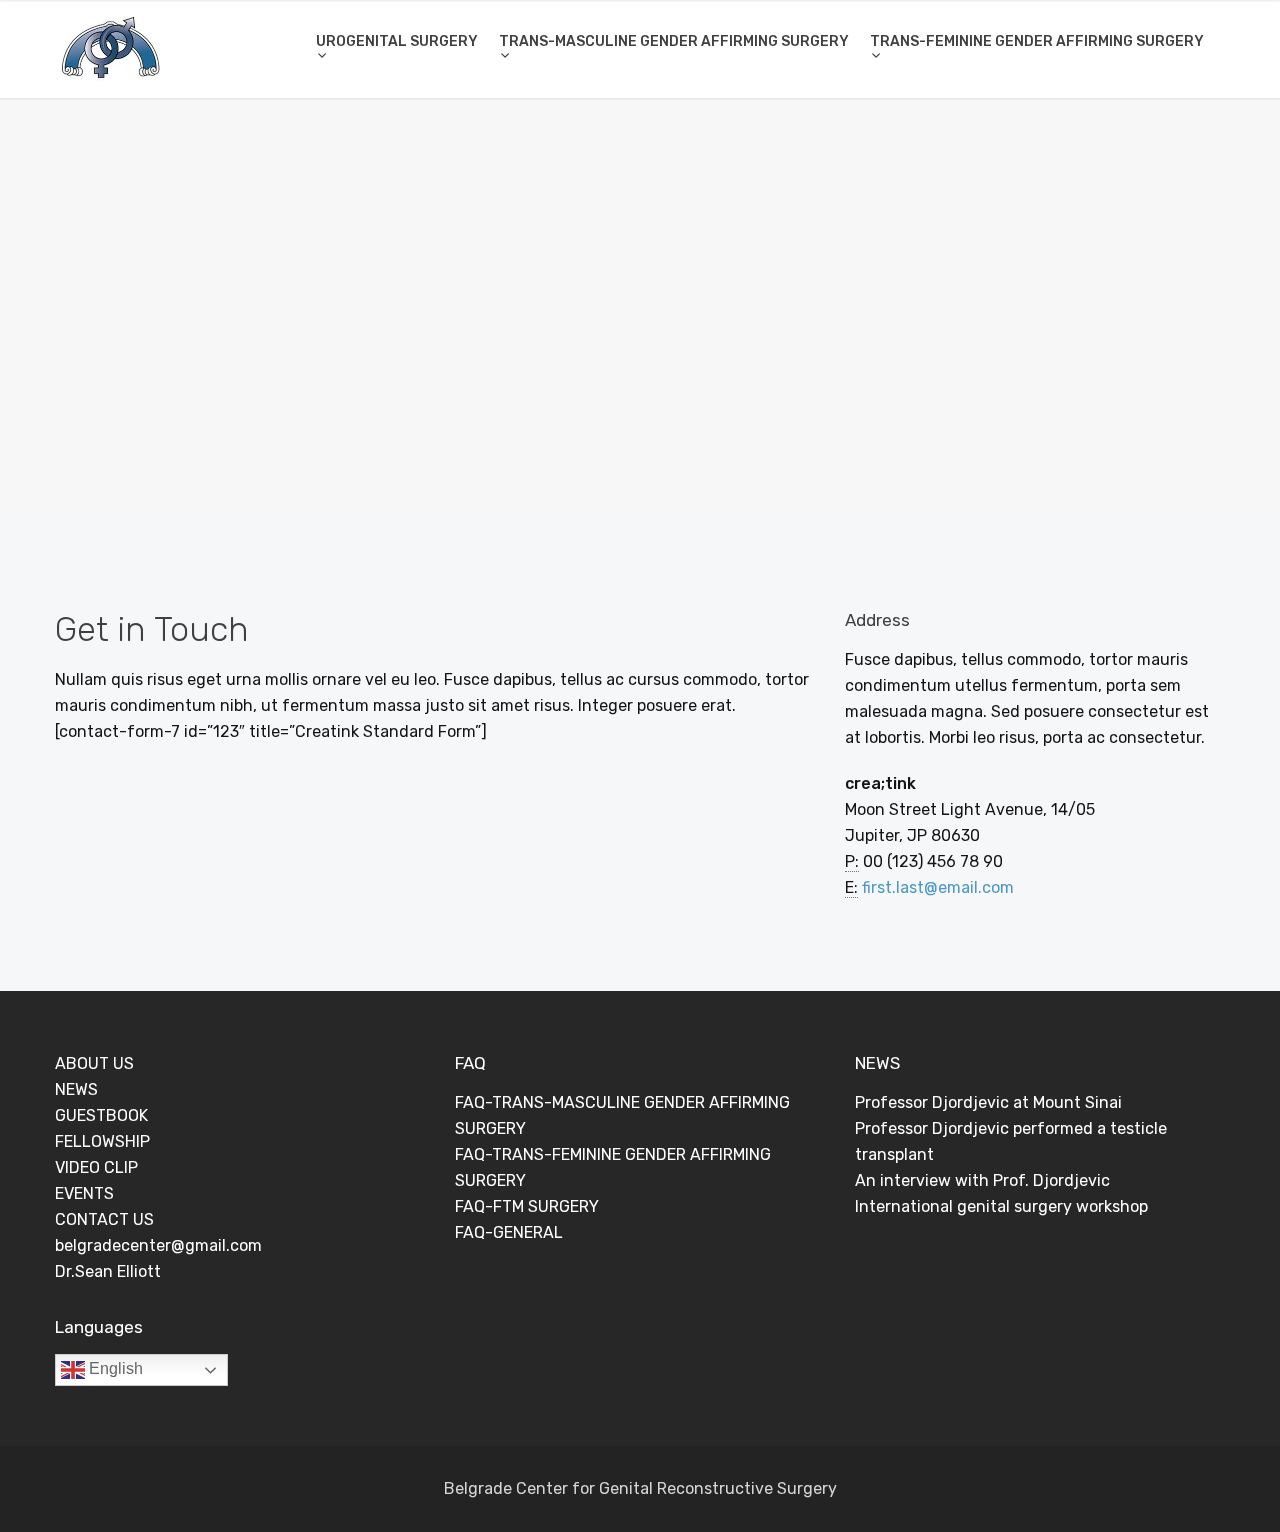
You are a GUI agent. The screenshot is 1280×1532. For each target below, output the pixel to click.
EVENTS (84, 1193)
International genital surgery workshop (1001, 1206)
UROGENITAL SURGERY (397, 41)
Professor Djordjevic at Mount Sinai (988, 1102)
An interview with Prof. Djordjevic (982, 1180)
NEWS (76, 1089)
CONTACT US (104, 1219)
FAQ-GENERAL (509, 1232)
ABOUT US (94, 1063)
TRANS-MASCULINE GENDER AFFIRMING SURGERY (674, 41)
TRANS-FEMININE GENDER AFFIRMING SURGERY (1037, 41)
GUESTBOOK (101, 1115)
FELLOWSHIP (102, 1141)
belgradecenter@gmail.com (158, 1245)
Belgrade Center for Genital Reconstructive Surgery (640, 1488)
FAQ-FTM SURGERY (527, 1206)
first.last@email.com (938, 887)
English (114, 1368)
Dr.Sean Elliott (108, 1271)
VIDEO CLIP (96, 1167)
